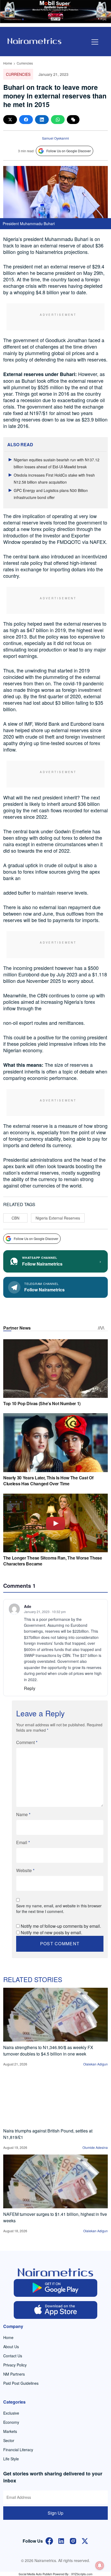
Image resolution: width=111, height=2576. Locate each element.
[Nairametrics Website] (34, 40)
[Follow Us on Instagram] (73, 2540)
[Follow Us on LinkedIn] (61, 2540)
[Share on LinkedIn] (42, 120)
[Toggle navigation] (95, 42)
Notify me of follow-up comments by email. (61, 1926)
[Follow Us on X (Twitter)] (85, 2540)
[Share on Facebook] (26, 120)
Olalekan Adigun (96, 2064)
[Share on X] (10, 120)
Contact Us (13, 2356)
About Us (11, 2347)
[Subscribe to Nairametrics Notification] (100, 2566)
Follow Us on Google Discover (69, 151)
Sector (9, 2440)
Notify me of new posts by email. (51, 1932)
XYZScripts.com (82, 2574)
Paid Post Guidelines (21, 2383)
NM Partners (14, 2374)
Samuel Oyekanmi (55, 138)
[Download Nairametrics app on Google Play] (55, 2288)
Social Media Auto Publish (35, 2574)
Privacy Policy (15, 2365)
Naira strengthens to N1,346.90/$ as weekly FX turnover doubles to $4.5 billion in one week (48, 2051)
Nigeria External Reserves (58, 1218)
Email (23, 1842)
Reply (30, 1688)
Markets (10, 2431)
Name (23, 1814)
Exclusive (11, 2413)
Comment (27, 1742)
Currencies (25, 63)
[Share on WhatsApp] (58, 120)
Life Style (11, 2459)
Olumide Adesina (95, 2147)
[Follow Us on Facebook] (49, 2540)
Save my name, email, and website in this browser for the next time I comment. (59, 1909)
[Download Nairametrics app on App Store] (55, 2310)
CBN (15, 1218)
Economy (11, 2422)
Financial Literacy (18, 2450)
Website (25, 1870)
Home (8, 63)
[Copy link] (73, 120)
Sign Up (55, 2513)
